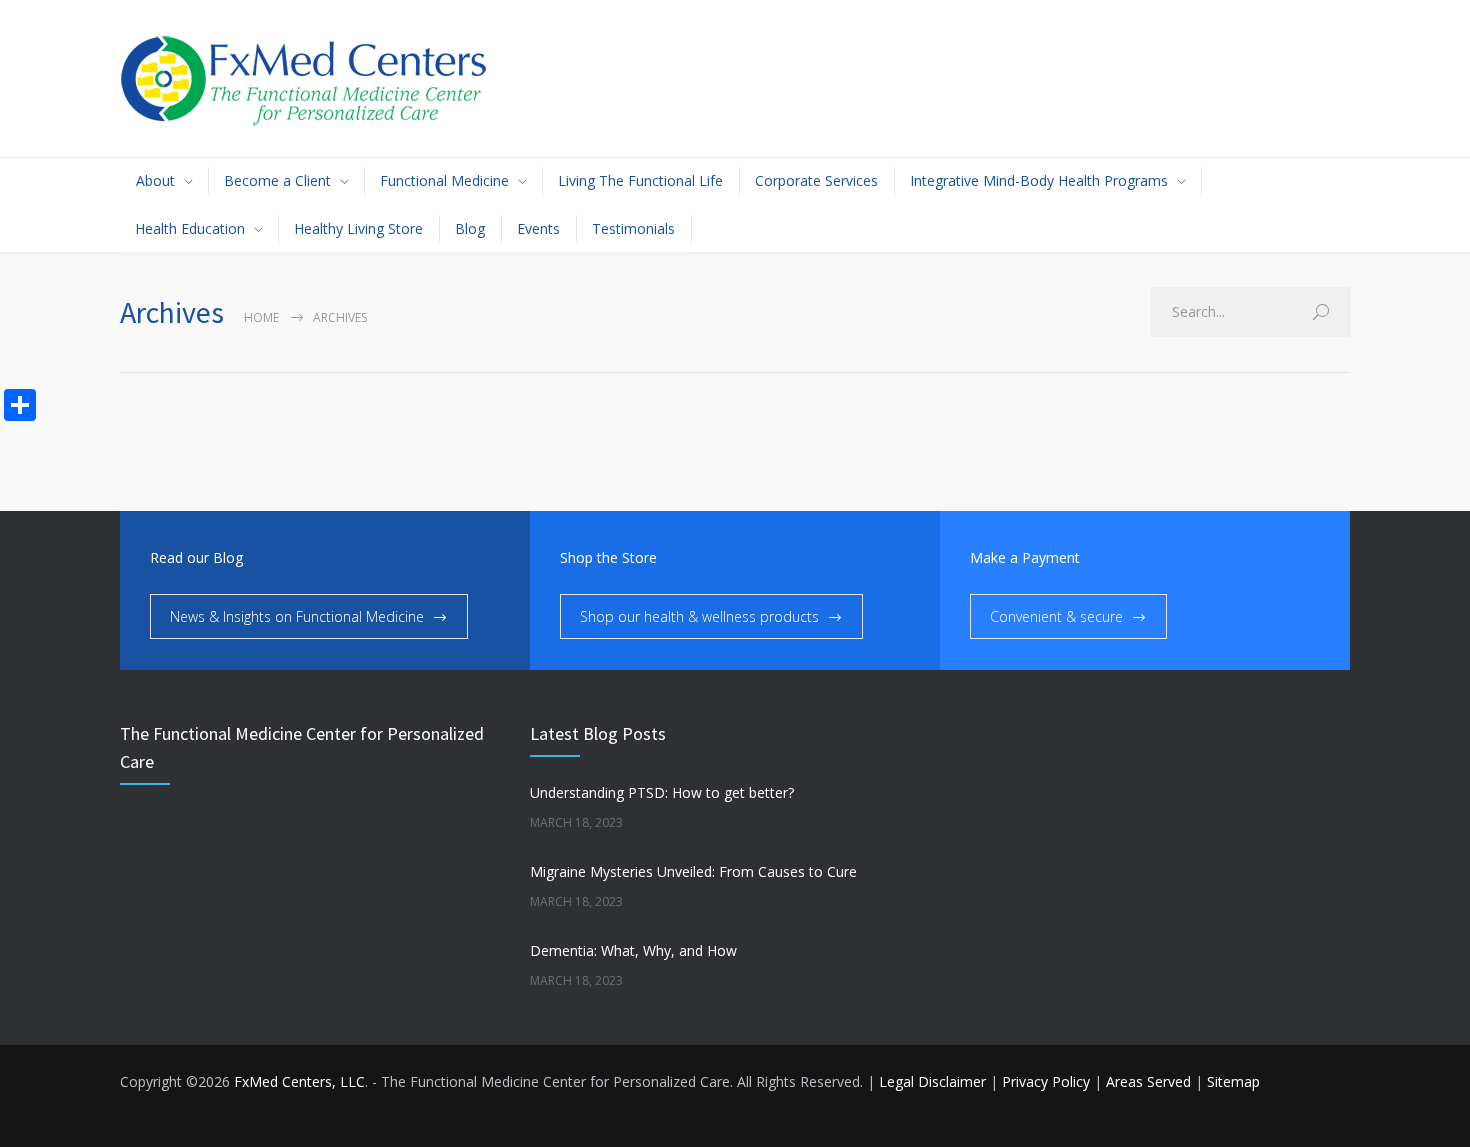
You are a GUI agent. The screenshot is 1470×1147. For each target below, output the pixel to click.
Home (261, 317)
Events (538, 228)
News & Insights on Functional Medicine (297, 616)
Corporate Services (816, 180)
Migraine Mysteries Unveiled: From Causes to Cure (693, 871)
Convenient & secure (1056, 616)
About (155, 180)
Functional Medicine (444, 180)
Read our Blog (196, 557)
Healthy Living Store (358, 228)
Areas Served (1148, 1081)
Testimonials (633, 228)
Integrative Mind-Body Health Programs (1039, 180)
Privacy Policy (1046, 1081)
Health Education (190, 228)
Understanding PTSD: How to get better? (662, 792)
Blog (470, 228)
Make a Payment (1025, 557)
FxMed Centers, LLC (299, 1081)
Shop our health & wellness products (699, 616)
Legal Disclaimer (932, 1081)
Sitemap (1233, 1081)
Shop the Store (608, 557)
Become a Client (277, 180)
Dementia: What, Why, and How (633, 950)
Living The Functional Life (640, 180)
